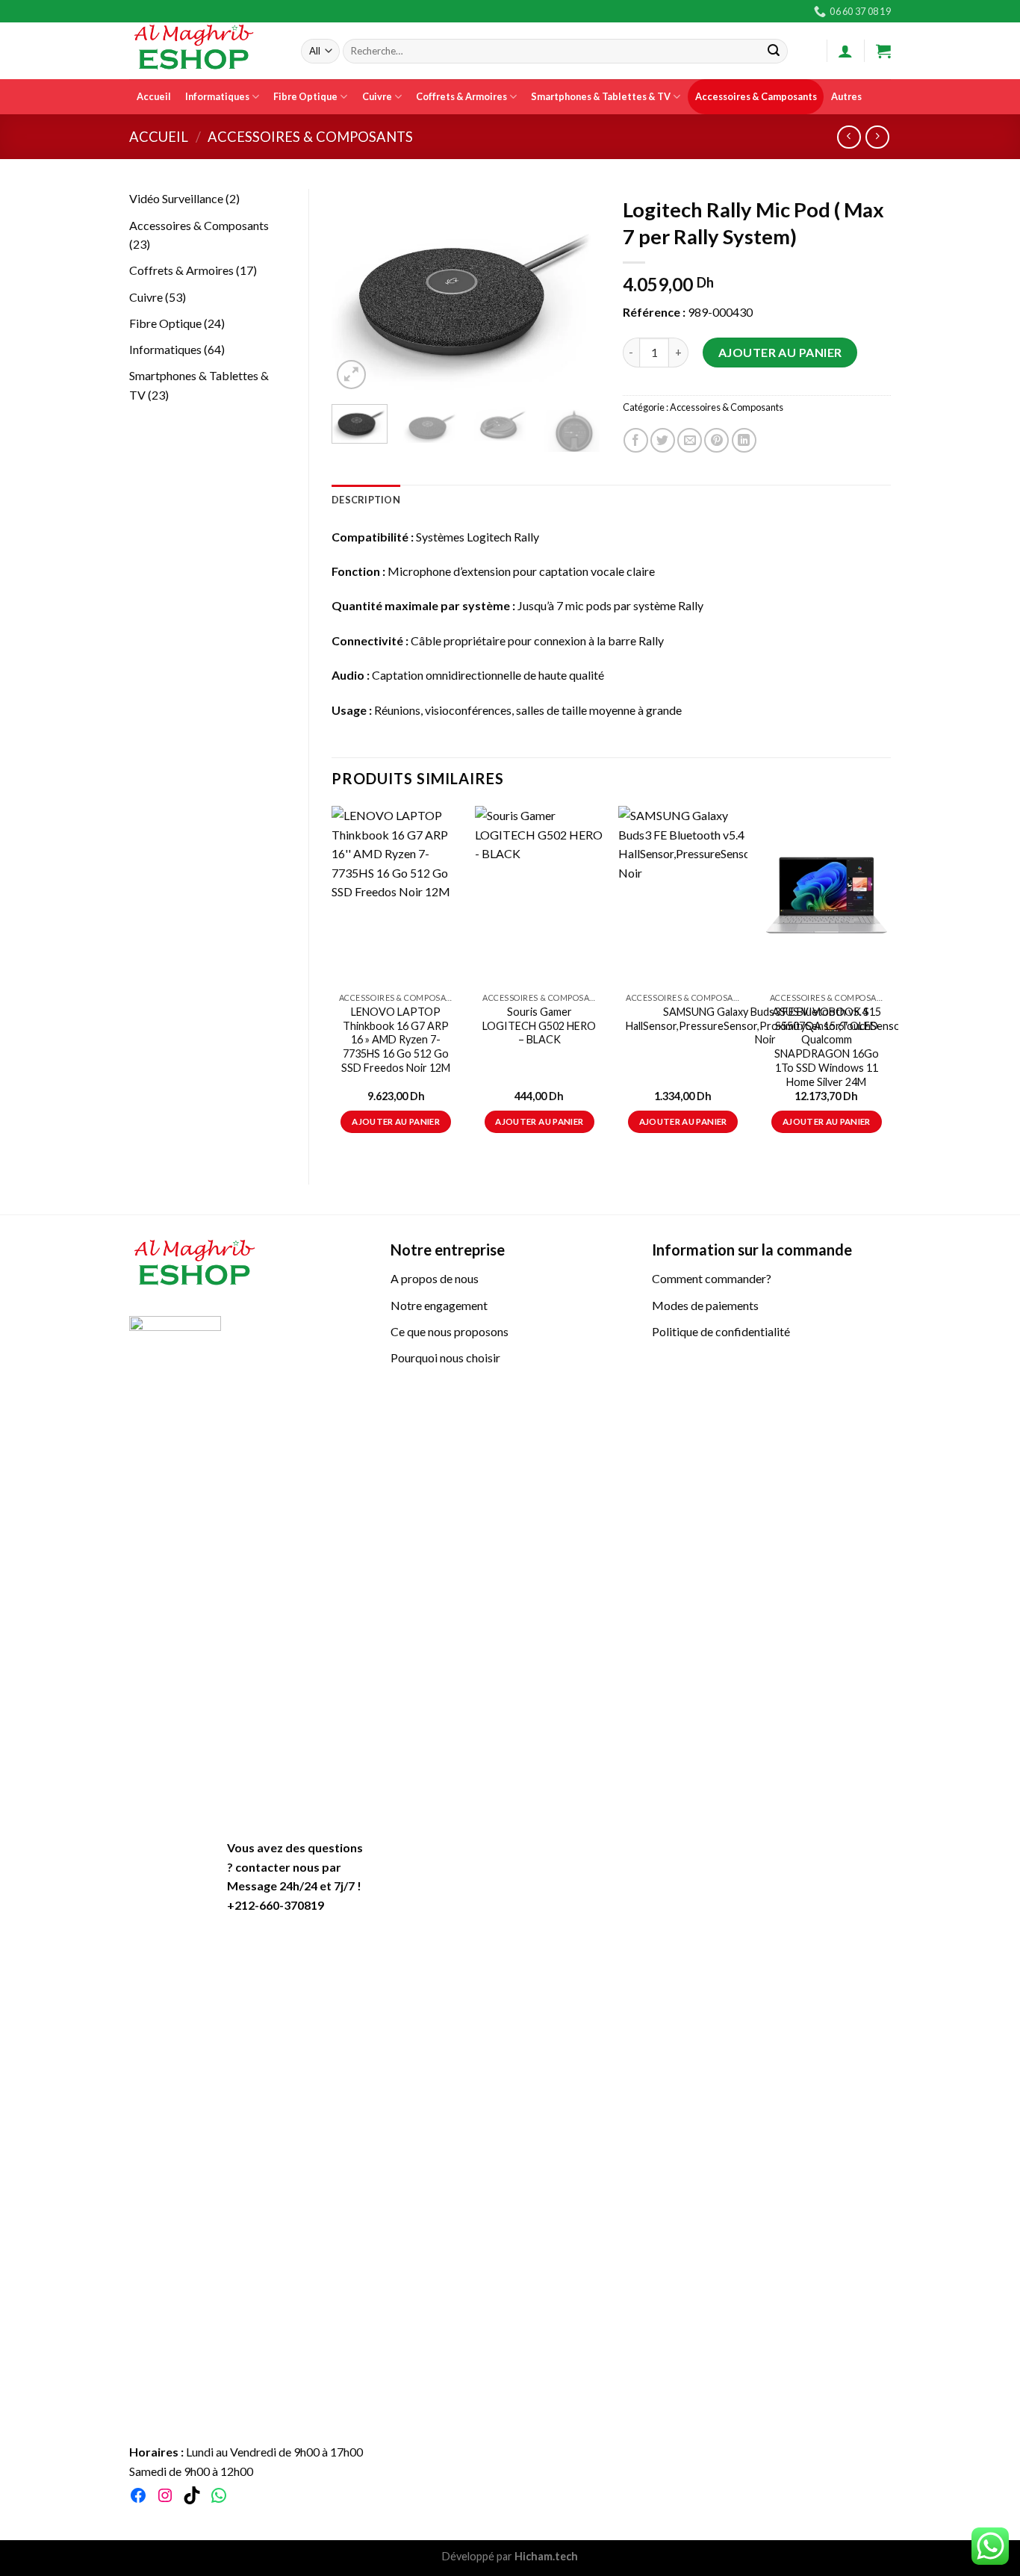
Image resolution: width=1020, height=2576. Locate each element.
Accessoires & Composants (310, 137)
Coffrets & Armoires (461, 96)
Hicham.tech (545, 2556)
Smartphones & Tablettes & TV (601, 96)
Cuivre (377, 96)
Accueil (154, 96)
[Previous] (355, 292)
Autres (846, 96)
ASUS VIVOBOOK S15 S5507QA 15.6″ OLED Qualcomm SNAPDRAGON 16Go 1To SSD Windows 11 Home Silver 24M (827, 1047)
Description (366, 500)
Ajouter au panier (780, 352)
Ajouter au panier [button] (396, 1121)
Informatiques (217, 96)
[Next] (576, 292)
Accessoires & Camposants (756, 96)
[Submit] (774, 52)
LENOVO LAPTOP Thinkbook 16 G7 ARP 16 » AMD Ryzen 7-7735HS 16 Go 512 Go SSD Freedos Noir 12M (396, 1040)
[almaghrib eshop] (204, 51)
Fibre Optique (305, 96)
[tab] (366, 500)
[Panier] (883, 51)
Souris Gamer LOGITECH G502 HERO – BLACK (539, 1025)
